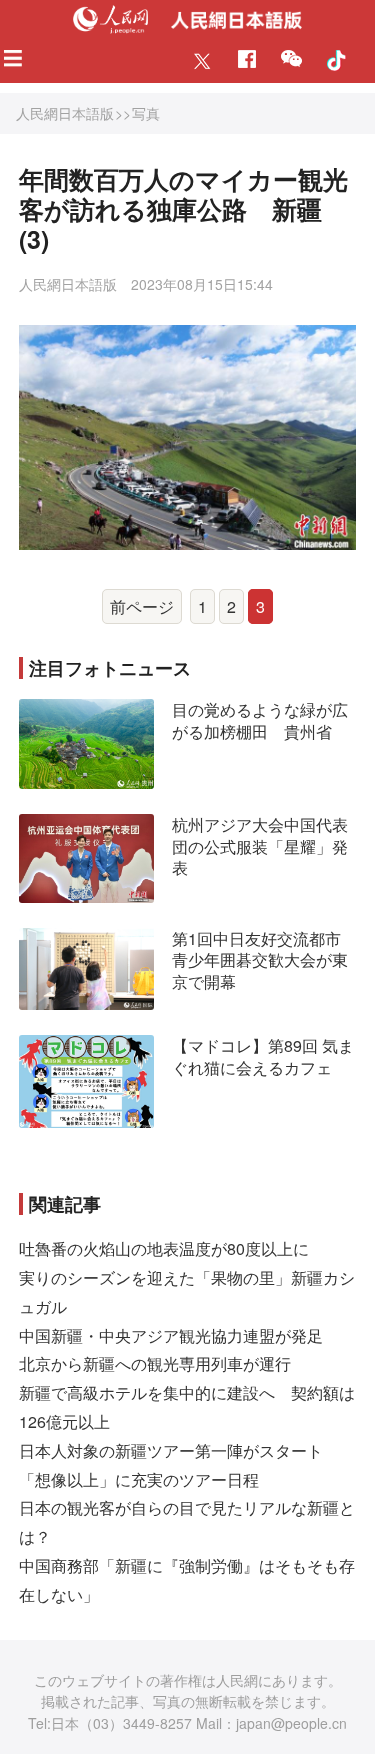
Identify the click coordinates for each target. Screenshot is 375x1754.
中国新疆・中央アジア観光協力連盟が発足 (171, 1335)
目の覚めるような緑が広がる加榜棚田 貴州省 (260, 720)
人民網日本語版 (65, 113)
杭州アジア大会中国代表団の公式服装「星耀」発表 (260, 846)
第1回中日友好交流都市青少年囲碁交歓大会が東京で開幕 (260, 960)
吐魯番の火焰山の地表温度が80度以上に (164, 1248)
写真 (146, 113)
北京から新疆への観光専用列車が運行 (155, 1363)
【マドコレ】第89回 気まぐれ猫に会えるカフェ (263, 1056)
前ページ (142, 606)
